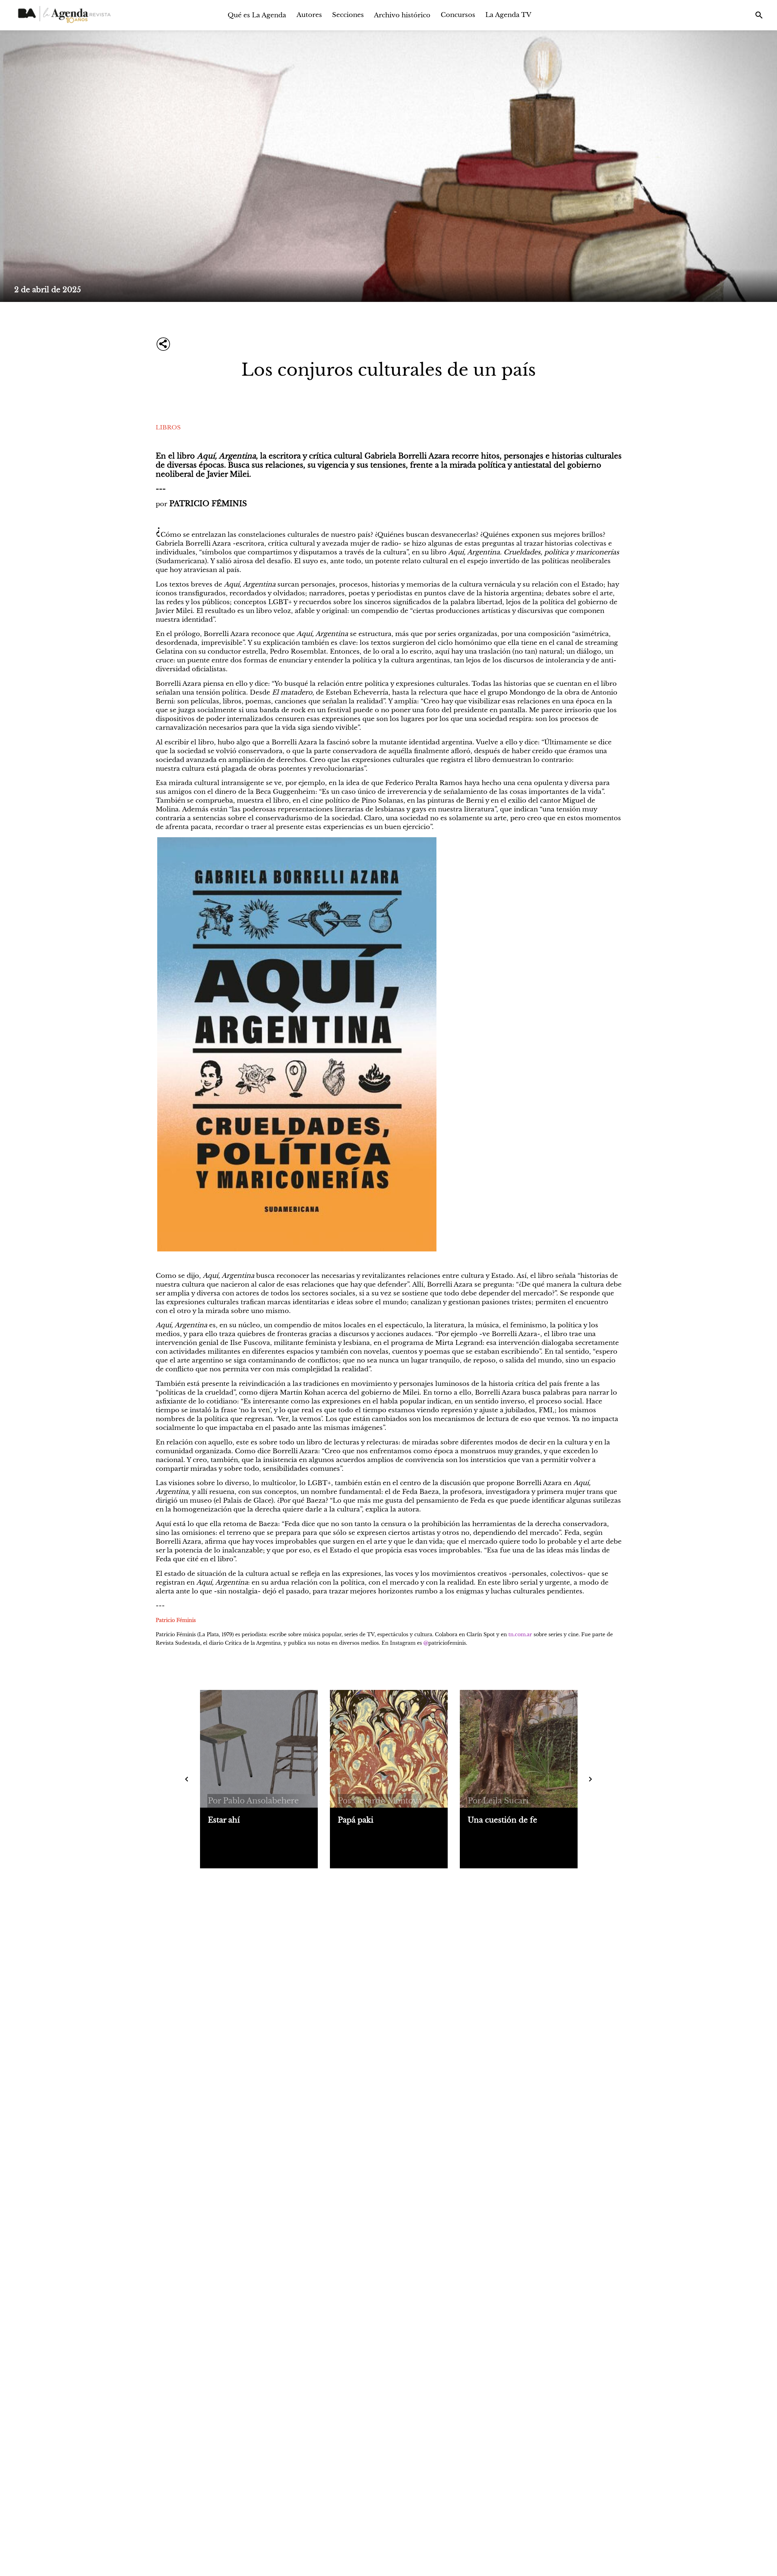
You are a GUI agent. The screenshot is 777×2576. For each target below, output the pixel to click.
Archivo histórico (402, 15)
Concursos (458, 15)
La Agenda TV (508, 15)
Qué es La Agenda (257, 15)
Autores (309, 15)
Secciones (348, 15)
